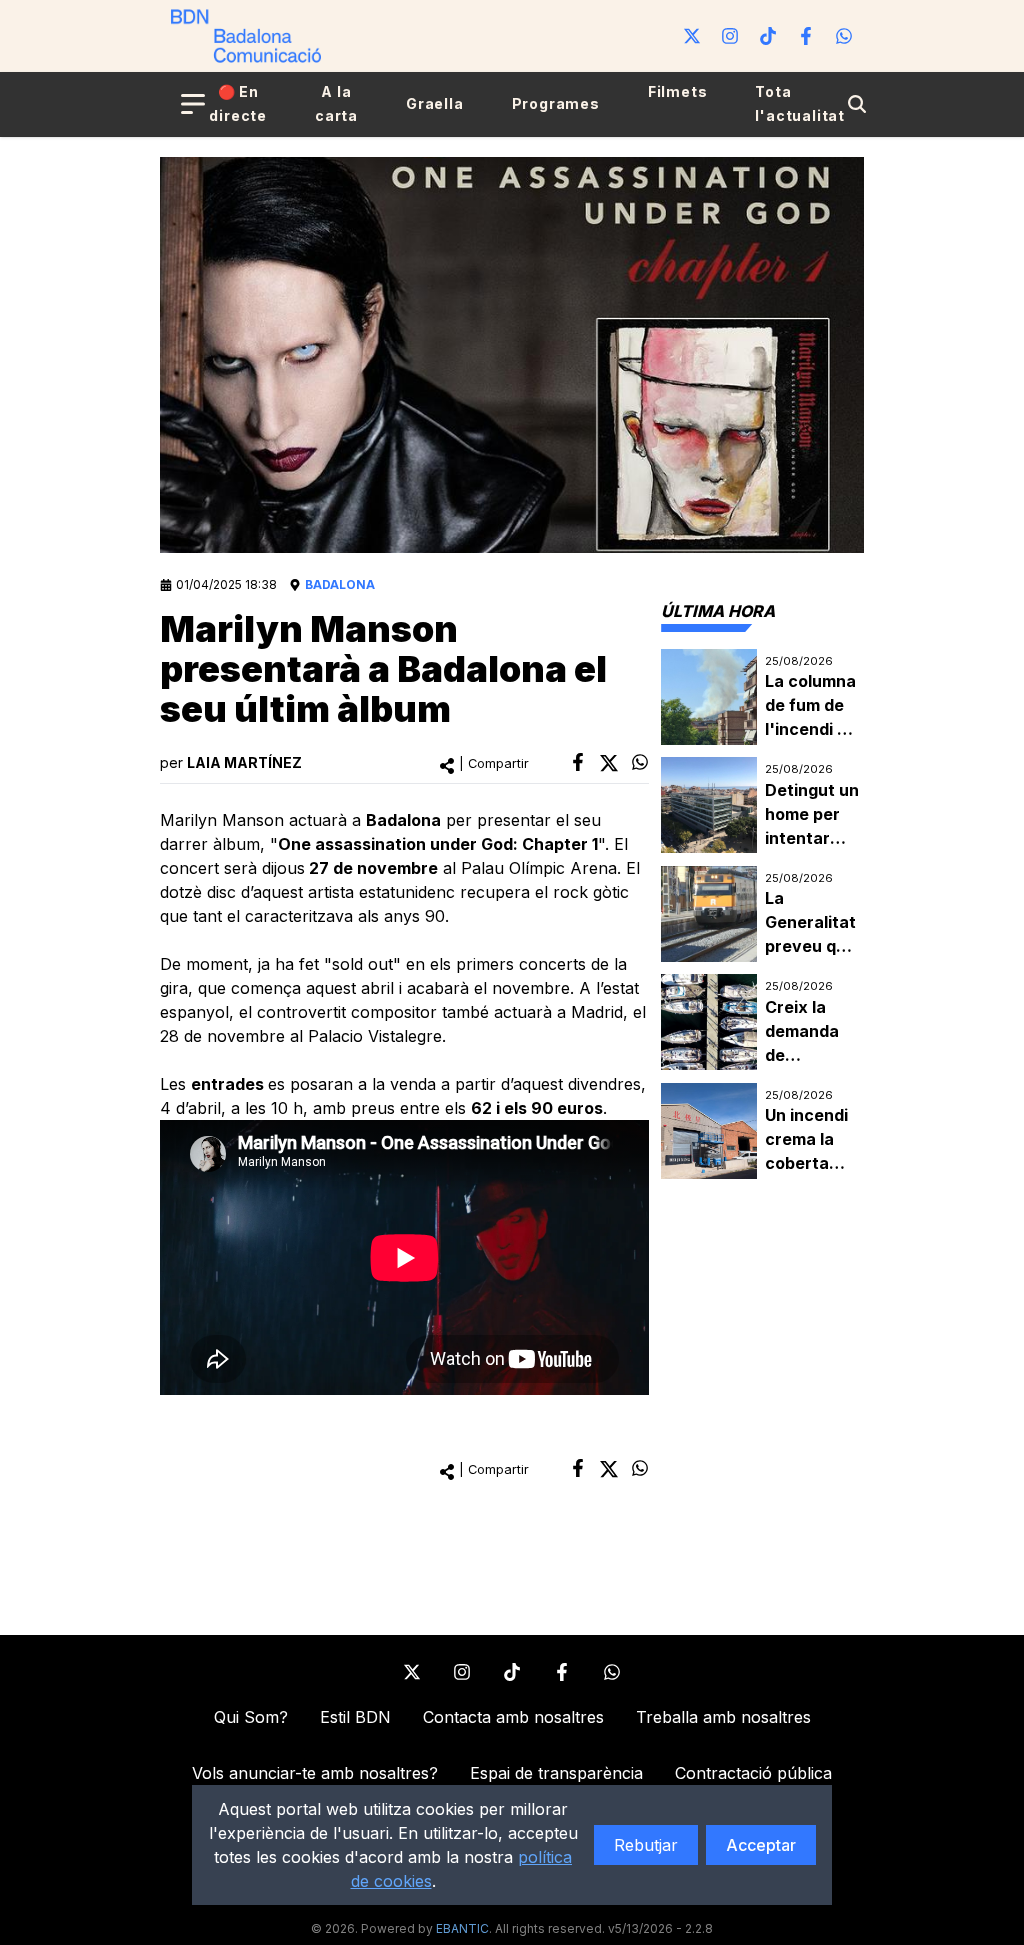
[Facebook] (806, 36)
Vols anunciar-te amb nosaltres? (315, 1773)
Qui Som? (251, 1717)
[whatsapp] (640, 762)
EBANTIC (462, 1928)
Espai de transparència (556, 1773)
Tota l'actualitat (800, 103)
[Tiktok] (768, 36)
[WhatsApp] (844, 36)
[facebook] (578, 762)
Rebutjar (646, 1845)
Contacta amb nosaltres (513, 1717)
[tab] (718, 611)
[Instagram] (730, 36)
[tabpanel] (762, 914)
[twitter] (609, 763)
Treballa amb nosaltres (723, 1717)
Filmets (678, 91)
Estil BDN (355, 1717)
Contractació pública (753, 1773)
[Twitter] (692, 36)
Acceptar (761, 1845)
